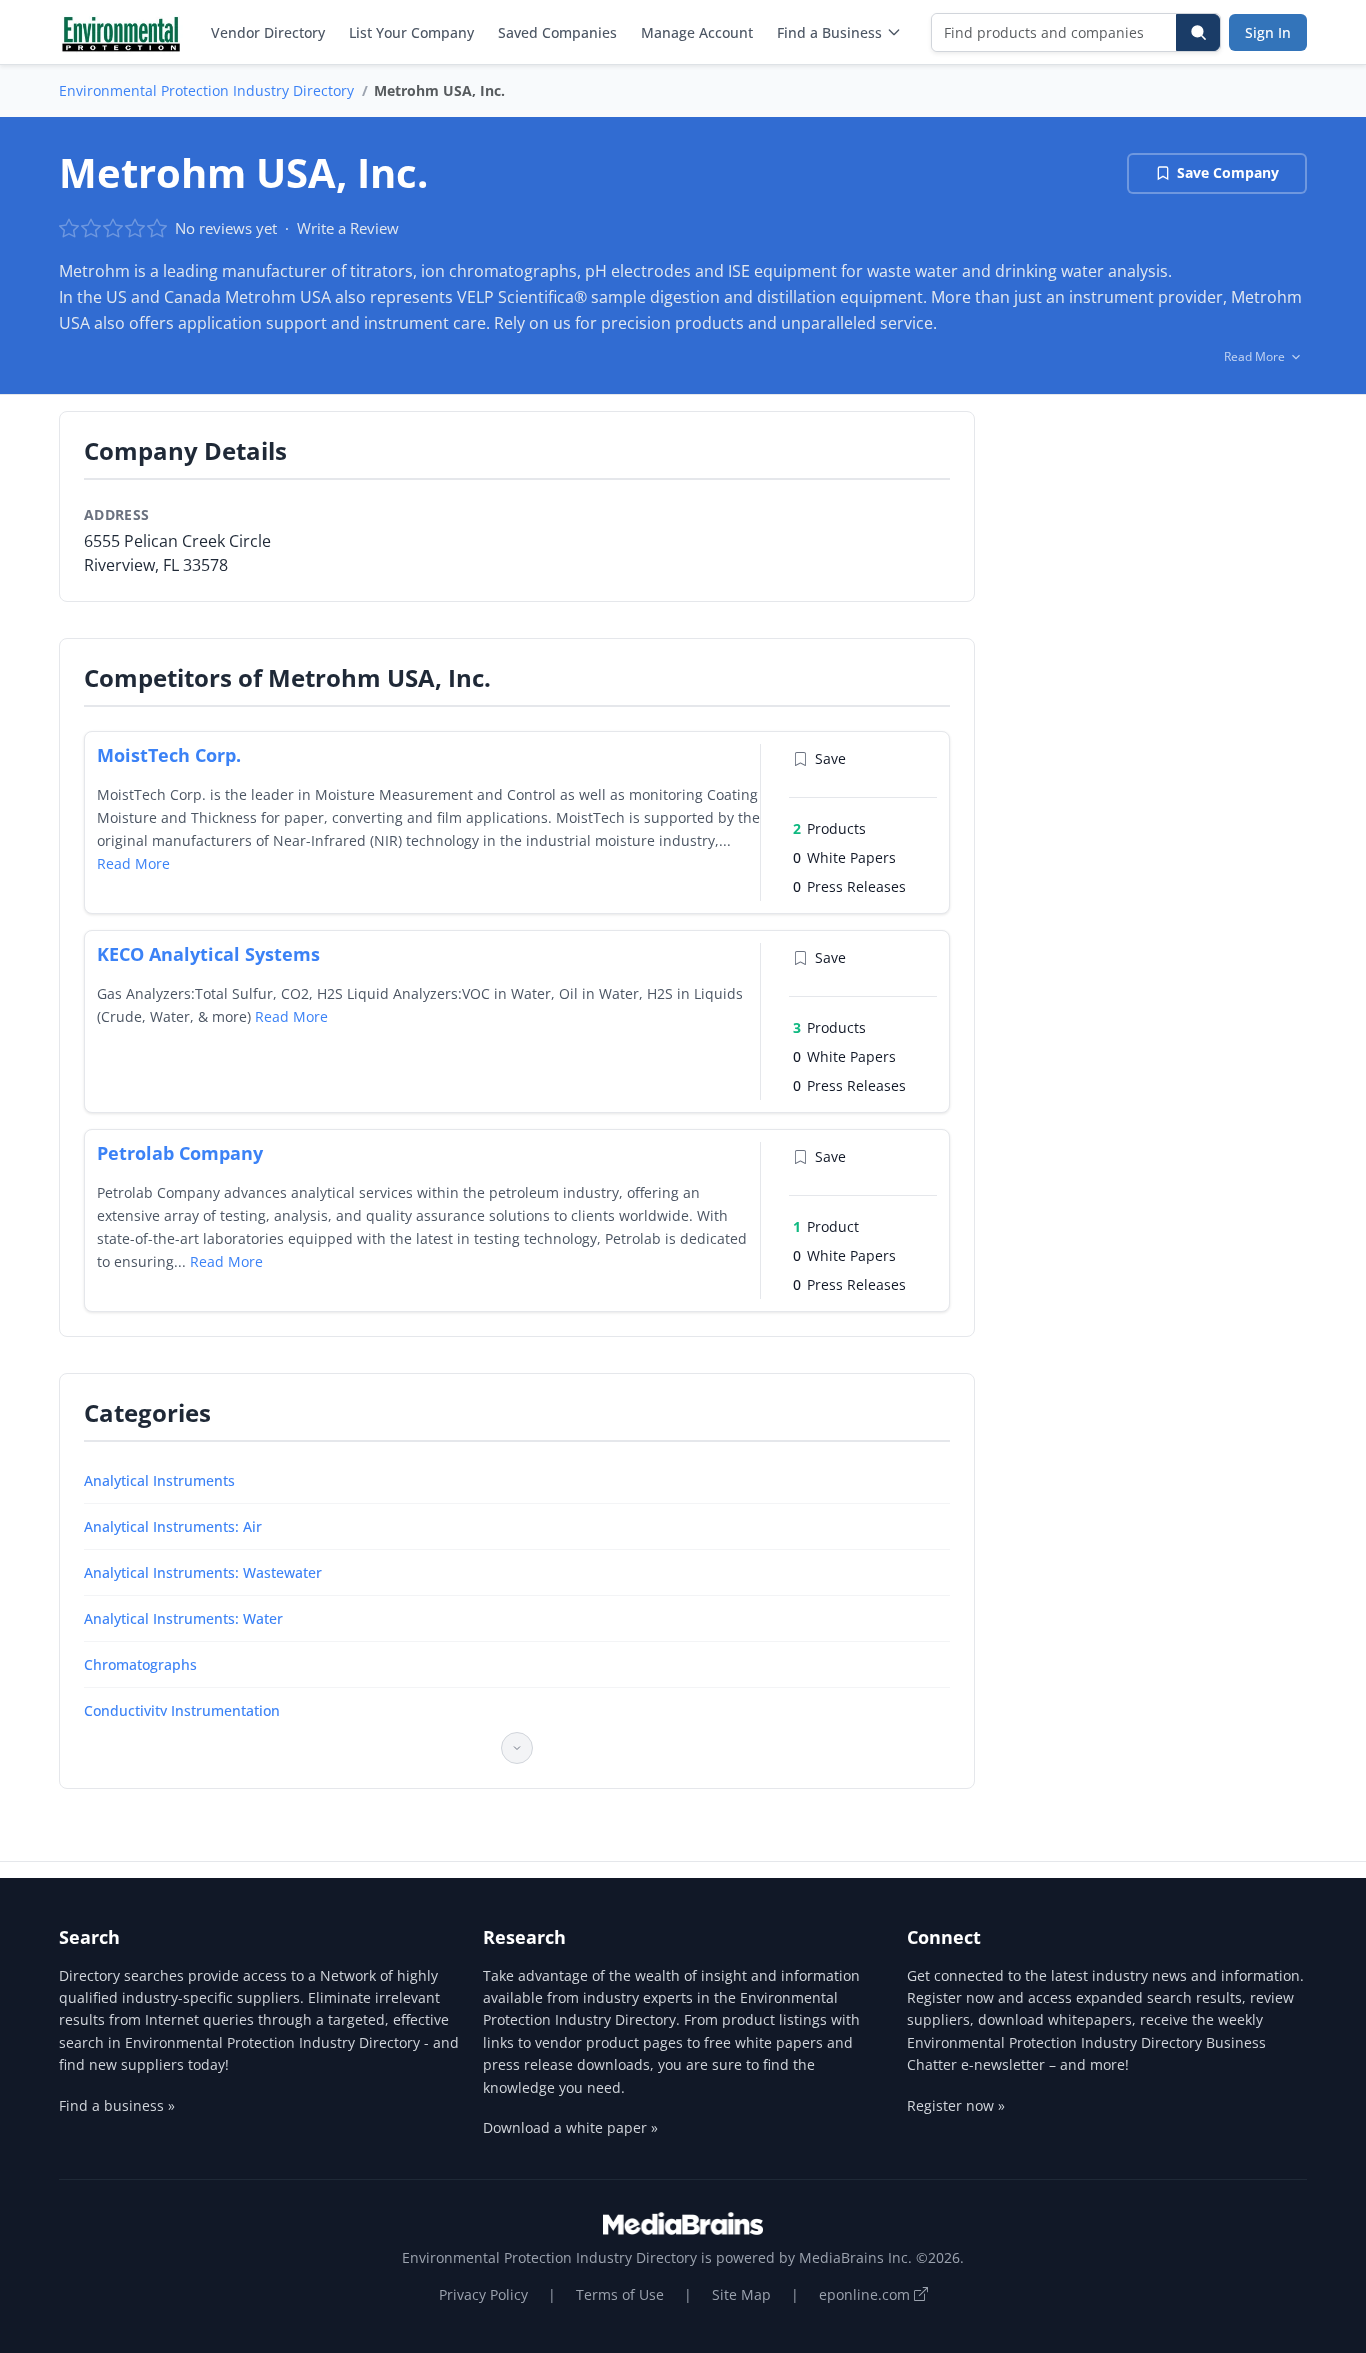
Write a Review (348, 228)
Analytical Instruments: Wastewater (203, 1572)
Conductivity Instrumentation (182, 1710)
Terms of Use (620, 2294)
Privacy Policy (483, 2294)
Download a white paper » (570, 2127)
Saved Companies (557, 32)
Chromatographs (140, 1664)
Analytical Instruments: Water (183, 1618)
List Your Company (411, 32)
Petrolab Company (180, 1153)
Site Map (741, 2294)
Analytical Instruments (159, 1480)
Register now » (956, 2105)
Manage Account (697, 32)
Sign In (1268, 32)
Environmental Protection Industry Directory (206, 90)
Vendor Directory (268, 32)
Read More (133, 863)
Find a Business (829, 32)
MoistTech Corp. (169, 755)
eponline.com (866, 2294)
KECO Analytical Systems (208, 954)
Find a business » (117, 2105)
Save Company (1228, 172)
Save (830, 758)
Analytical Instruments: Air (173, 1526)
